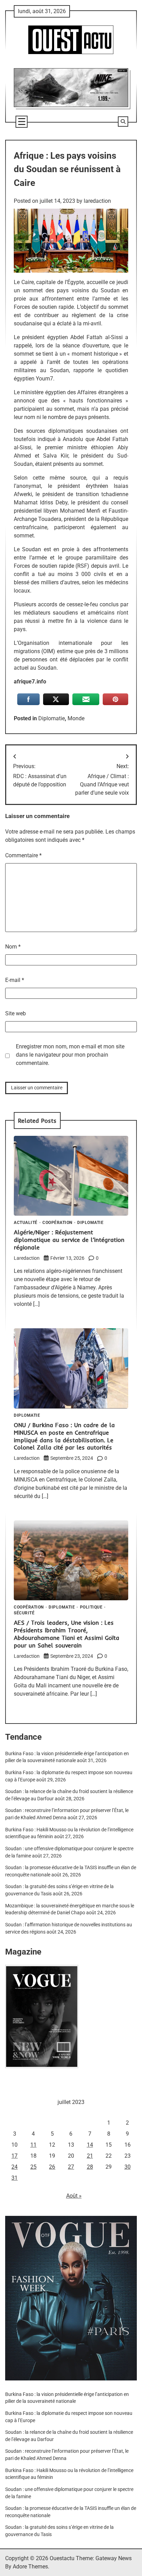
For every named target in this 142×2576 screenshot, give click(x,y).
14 (90, 2145)
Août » (74, 2196)
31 (14, 2178)
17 (14, 2156)
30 (128, 2167)
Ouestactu (62, 2558)
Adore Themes (30, 2567)
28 (90, 2167)
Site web (16, 1013)
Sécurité (24, 1613)
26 (52, 2167)
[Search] (123, 122)
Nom (13, 947)
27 (71, 2167)
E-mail (15, 980)
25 (33, 2167)
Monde (76, 718)
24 (14, 2167)
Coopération (57, 1223)
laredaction (97, 201)
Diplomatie (52, 718)
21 (90, 2156)
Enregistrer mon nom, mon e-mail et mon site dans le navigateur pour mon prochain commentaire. (70, 1055)
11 (33, 2145)
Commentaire (23, 855)
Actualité (26, 1223)
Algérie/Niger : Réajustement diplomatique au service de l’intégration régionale (69, 1240)
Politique (91, 1608)
